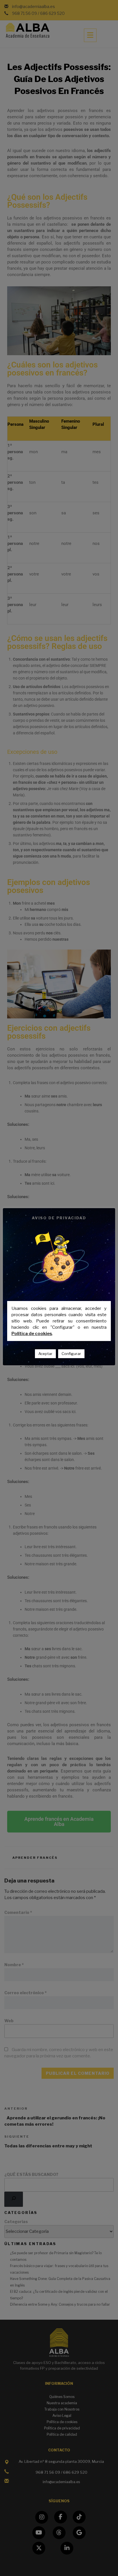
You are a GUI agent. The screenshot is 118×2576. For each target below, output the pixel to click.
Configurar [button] (71, 1354)
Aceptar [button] (45, 1354)
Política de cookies (32, 1334)
